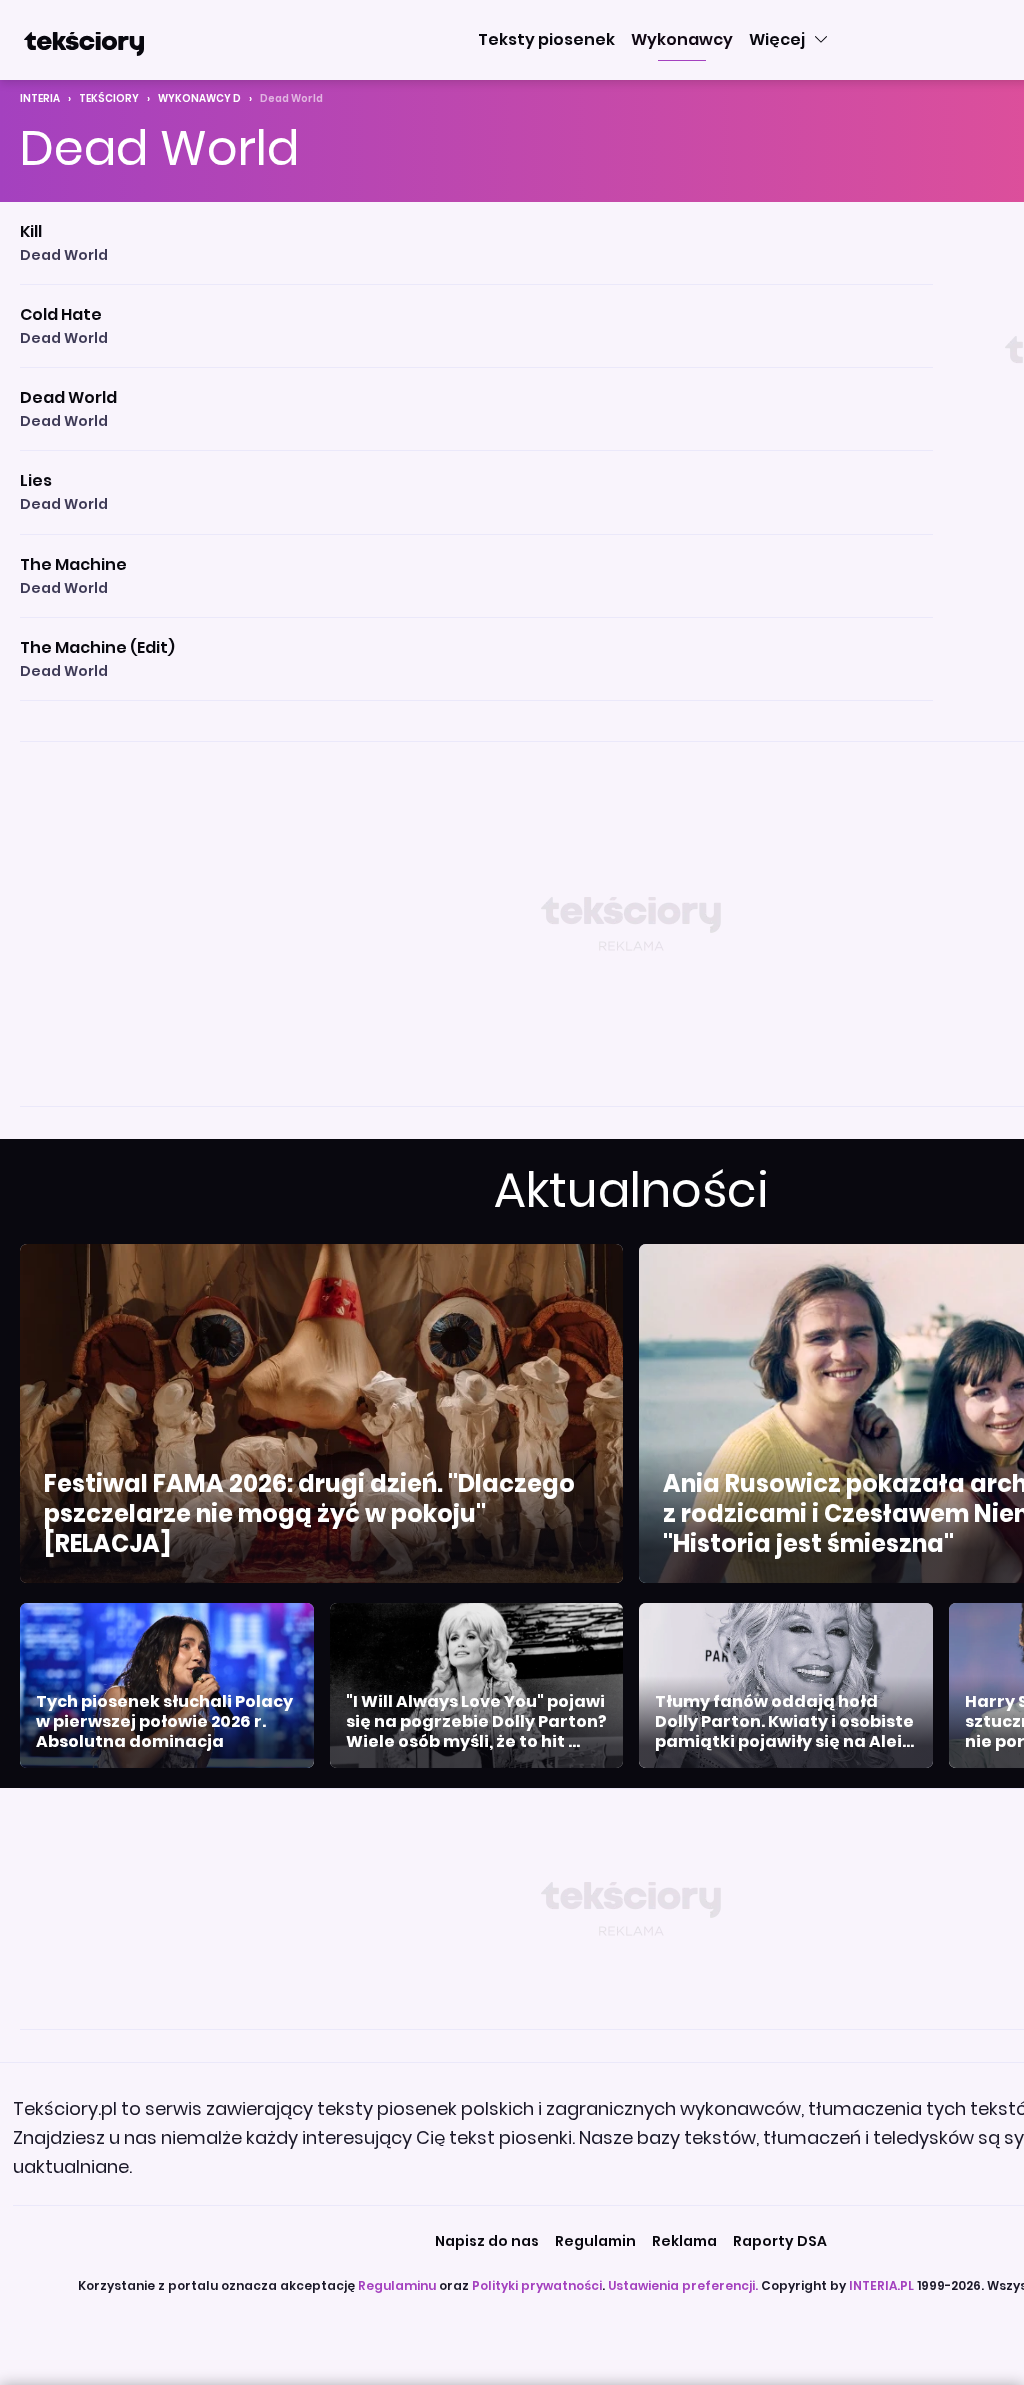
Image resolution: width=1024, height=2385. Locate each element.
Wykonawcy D (199, 98)
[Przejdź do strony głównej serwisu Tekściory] (84, 40)
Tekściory (109, 98)
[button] (546, 40)
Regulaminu (397, 2285)
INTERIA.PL (881, 2285)
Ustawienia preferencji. (683, 2285)
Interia (40, 98)
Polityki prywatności (537, 2285)
